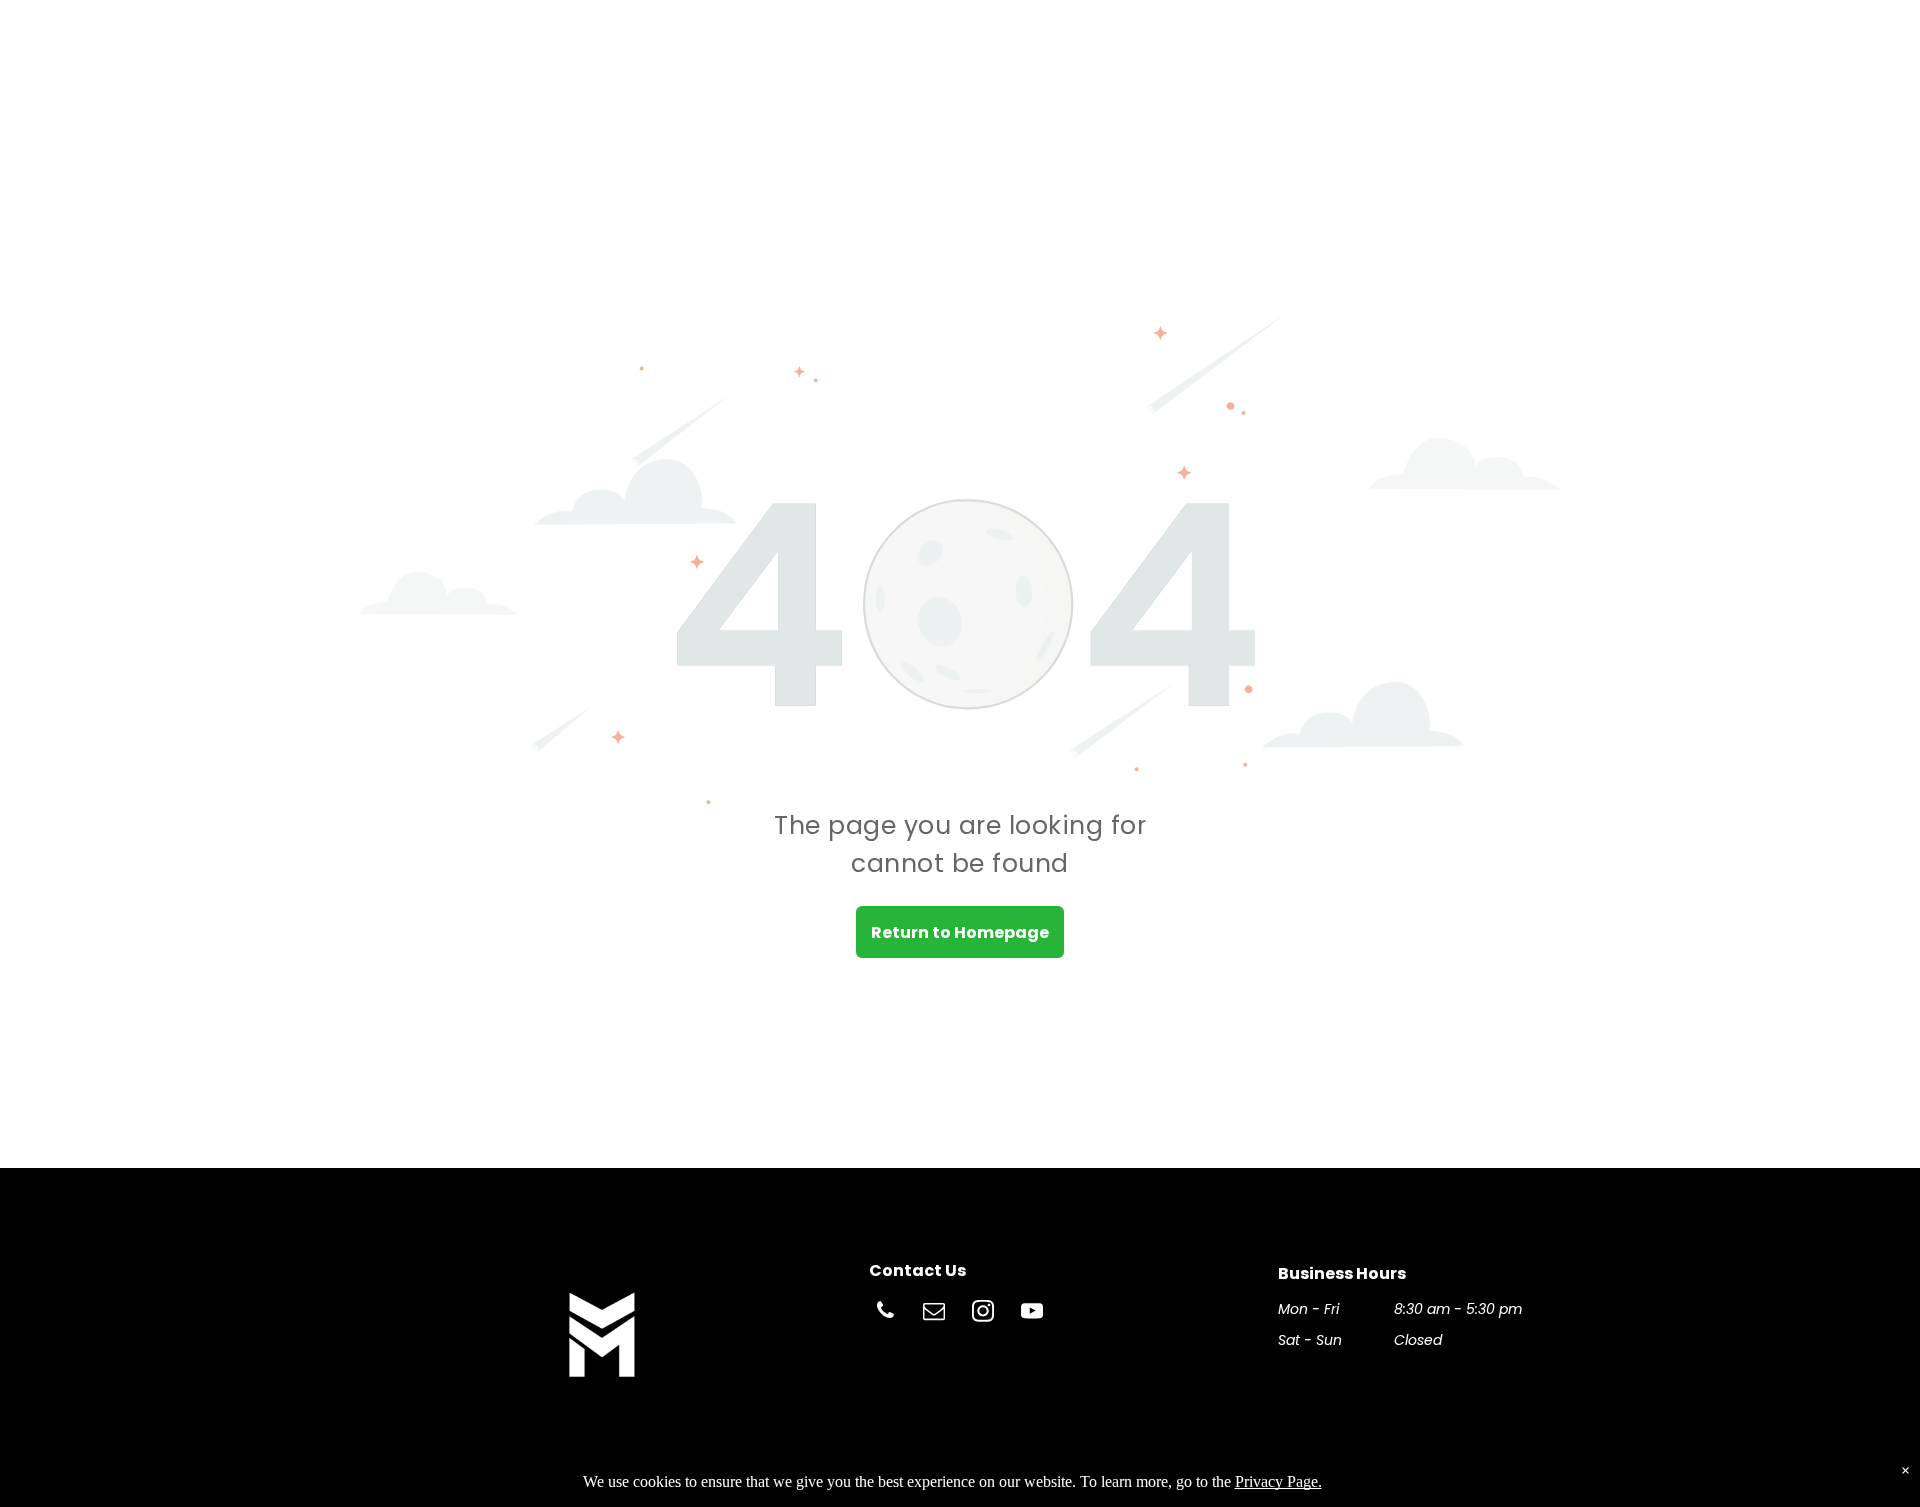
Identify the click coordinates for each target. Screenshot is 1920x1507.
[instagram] (983, 1313)
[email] (934, 1313)
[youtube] (1032, 1313)
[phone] (885, 1313)
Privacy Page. (1278, 1481)
